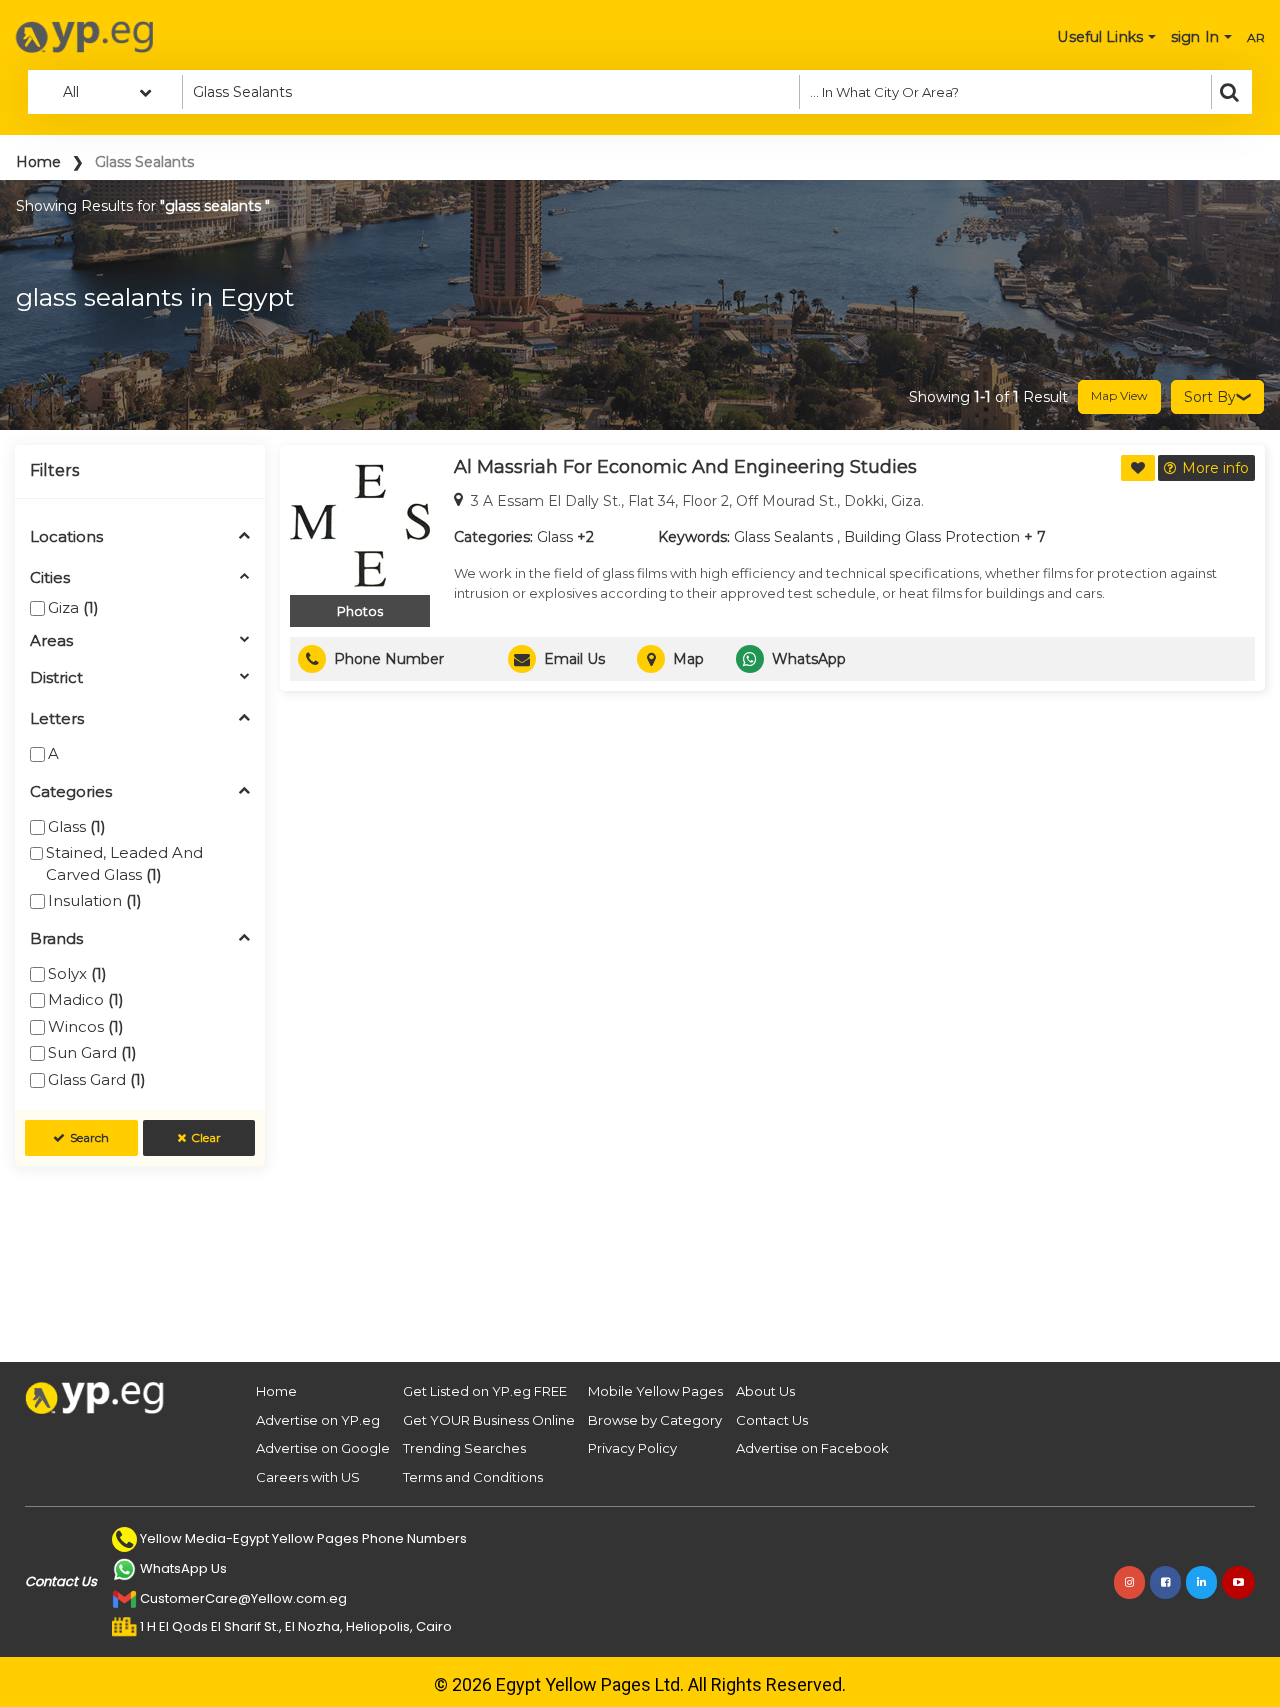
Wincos (86, 1026)
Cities (50, 578)
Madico (86, 999)
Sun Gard (92, 1052)
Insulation (95, 900)
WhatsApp (809, 659)
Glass (77, 826)
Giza (73, 607)
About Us (765, 1391)
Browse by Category (655, 1420)
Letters (57, 719)
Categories (71, 792)
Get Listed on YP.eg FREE (485, 1391)
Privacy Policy (632, 1448)
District (56, 678)
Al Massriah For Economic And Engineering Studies (685, 467)
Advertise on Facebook (812, 1448)
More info (1215, 468)
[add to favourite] (1138, 468)
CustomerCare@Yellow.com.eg (243, 1598)
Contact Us (772, 1420)
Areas (51, 641)
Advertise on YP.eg (318, 1420)
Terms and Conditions (473, 1477)
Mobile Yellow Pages (655, 1391)
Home (38, 162)
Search (89, 1137)
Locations (66, 537)
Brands (56, 939)
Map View (1119, 395)
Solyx (77, 973)
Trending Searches (464, 1448)
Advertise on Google (323, 1448)
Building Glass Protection (932, 537)
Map (688, 659)
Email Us (574, 659)
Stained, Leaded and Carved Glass (124, 863)
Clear (206, 1137)
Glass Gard (97, 1079)
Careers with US (308, 1477)
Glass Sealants (783, 537)
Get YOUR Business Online (489, 1420)
